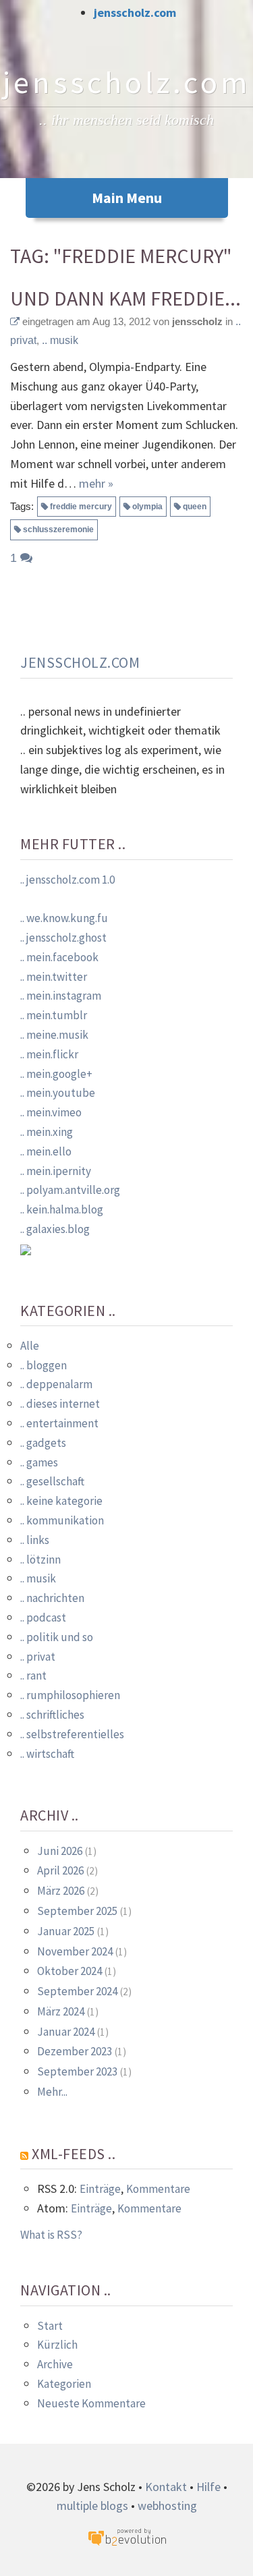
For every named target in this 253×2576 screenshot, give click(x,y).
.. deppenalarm (56, 1384)
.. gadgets (43, 1443)
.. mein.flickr (49, 1054)
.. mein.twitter (54, 977)
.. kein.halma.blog (62, 1209)
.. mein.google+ (56, 1074)
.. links (35, 1540)
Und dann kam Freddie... (125, 298)
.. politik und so (57, 1637)
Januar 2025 (66, 1931)
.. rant (33, 1676)
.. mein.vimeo (51, 1112)
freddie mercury (81, 507)
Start (50, 2326)
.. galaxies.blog (55, 1229)
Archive (55, 2364)
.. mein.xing (47, 1132)
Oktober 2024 (69, 1971)
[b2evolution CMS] (127, 2537)
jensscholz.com (135, 12)
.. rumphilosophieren (70, 1695)
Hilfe (208, 2487)
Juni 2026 (60, 1851)
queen (195, 507)
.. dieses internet (60, 1404)
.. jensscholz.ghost (63, 938)
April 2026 (60, 1870)
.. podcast (43, 1618)
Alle (30, 1346)
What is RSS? (51, 2235)
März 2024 (61, 2011)
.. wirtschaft (47, 1754)
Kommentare (158, 2189)
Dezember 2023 (75, 2051)
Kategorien (64, 2384)
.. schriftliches (52, 1715)
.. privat (38, 1657)
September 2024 (77, 1991)
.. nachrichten (52, 1598)
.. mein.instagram (61, 996)
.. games (39, 1462)
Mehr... (52, 2092)
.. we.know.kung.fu (64, 918)
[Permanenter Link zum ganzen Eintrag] (15, 321)
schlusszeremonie (58, 529)
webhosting (167, 2506)
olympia (147, 507)
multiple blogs (92, 2506)
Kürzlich (57, 2345)
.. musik (60, 340)
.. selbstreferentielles (72, 1734)
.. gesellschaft (52, 1481)
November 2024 (75, 1951)
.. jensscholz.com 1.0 (67, 880)
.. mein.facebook (59, 957)
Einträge (100, 2189)
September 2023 (77, 2071)
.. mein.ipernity (56, 1171)
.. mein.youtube (58, 1093)
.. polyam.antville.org (70, 1190)
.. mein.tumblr (54, 1015)
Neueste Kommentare (91, 2403)
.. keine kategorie (61, 1501)
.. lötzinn (40, 1559)
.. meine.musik (54, 1035)
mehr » (96, 483)
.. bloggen (44, 1365)
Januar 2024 (66, 2032)
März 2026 (61, 1891)
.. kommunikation (62, 1520)
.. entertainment (59, 1423)
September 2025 (77, 1911)
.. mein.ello (46, 1151)
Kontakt (166, 2487)
